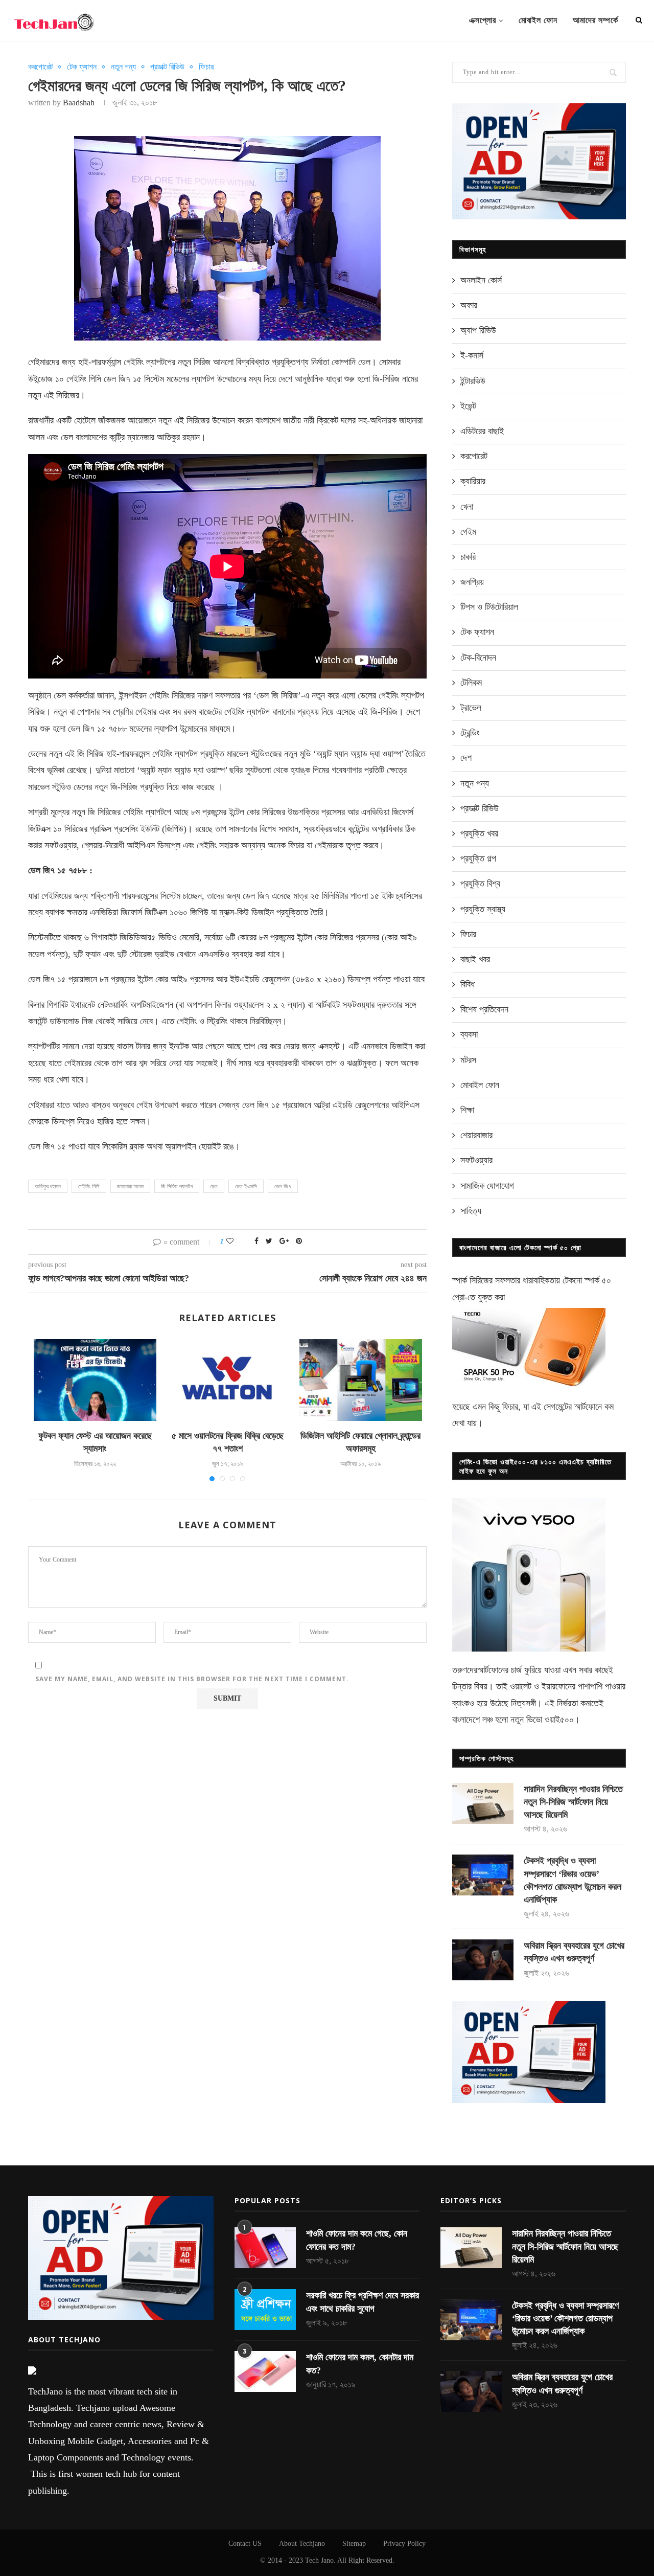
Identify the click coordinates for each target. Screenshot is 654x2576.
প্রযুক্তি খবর (479, 833)
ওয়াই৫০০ (559, 1720)
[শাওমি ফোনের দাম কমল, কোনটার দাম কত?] (265, 2371)
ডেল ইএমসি (246, 1186)
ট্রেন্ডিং (470, 733)
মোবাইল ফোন (538, 20)
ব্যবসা (469, 1034)
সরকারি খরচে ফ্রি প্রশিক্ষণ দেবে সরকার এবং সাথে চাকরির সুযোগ (363, 2302)
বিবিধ (468, 984)
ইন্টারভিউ (473, 381)
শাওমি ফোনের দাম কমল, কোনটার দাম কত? (360, 2364)
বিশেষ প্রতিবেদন (484, 1009)
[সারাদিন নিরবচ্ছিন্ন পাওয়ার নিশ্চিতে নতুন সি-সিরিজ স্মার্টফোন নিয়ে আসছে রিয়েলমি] (483, 1803)
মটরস (468, 1060)
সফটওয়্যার (476, 1160)
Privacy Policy (404, 2544)
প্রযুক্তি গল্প (478, 858)
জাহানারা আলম (130, 1186)
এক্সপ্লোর (483, 20)
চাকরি (468, 557)
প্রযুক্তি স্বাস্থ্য (483, 909)
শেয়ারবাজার (476, 1135)
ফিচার (206, 67)
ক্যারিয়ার (473, 481)
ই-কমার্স (472, 355)
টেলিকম (471, 683)
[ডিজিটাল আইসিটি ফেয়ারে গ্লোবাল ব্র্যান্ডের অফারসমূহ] (361, 1380)
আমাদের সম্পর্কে (595, 20)
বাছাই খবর (475, 959)
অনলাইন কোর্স (481, 280)
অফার (469, 305)
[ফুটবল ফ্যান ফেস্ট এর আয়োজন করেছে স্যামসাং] (95, 1380)
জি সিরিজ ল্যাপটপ (177, 1186)
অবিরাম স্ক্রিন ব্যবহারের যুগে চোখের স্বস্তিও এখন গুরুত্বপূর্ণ (574, 1952)
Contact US (245, 2544)
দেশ (466, 758)
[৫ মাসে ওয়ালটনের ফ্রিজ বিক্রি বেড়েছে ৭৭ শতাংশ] (228, 1380)
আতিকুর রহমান (48, 1186)
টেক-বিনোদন (478, 658)
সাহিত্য (471, 1211)
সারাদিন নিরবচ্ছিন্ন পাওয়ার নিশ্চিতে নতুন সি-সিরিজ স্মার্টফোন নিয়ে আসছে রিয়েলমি (573, 1802)
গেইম (468, 532)
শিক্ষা (467, 1110)
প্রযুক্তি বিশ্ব (480, 884)
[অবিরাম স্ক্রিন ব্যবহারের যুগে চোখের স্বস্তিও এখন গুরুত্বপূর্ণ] (483, 1960)
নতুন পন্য (123, 67)
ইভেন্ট (468, 406)
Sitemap (354, 2544)
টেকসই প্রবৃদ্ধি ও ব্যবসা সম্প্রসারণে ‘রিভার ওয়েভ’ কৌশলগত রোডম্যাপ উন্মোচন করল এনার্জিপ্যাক (573, 1880)
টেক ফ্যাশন (82, 67)
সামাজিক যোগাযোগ (487, 1186)
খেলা (467, 507)
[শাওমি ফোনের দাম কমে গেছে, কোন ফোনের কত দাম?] (265, 2248)
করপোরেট (40, 67)
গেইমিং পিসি (89, 1186)
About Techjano (302, 2544)
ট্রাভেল (471, 708)
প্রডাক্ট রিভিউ (167, 67)
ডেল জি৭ (283, 1186)
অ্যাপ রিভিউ (478, 330)
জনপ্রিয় (472, 582)
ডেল (214, 1186)
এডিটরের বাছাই (482, 431)
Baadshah (79, 103)
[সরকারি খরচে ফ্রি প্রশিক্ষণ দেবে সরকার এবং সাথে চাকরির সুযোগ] (265, 2310)
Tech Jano (319, 2560)
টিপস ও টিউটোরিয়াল (489, 607)
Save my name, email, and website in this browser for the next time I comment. (192, 1679)
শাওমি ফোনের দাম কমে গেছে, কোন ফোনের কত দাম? (357, 2240)
